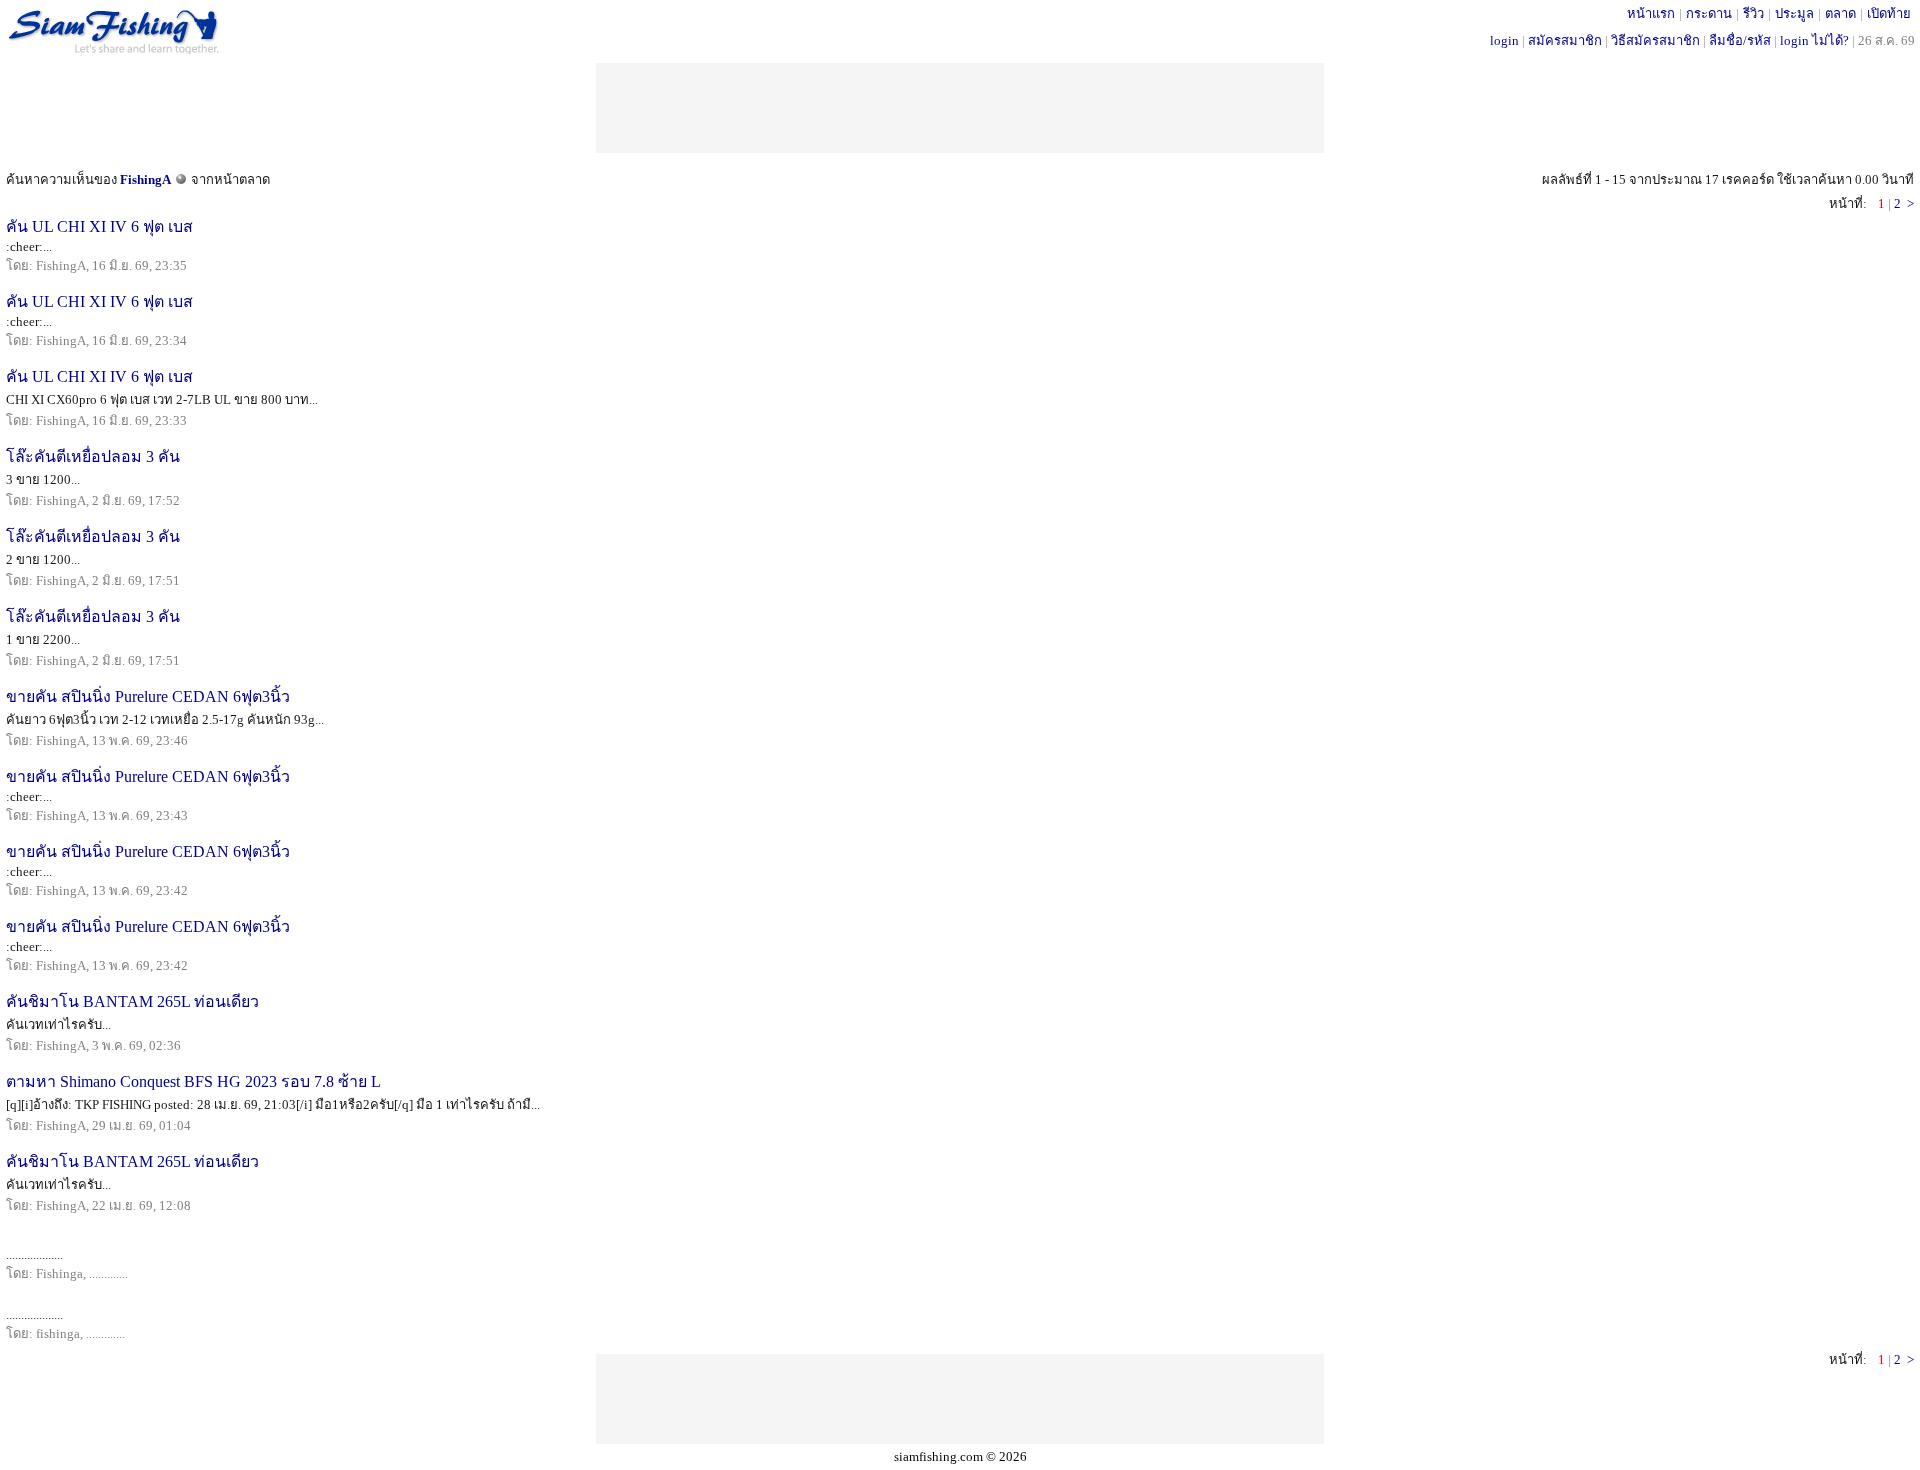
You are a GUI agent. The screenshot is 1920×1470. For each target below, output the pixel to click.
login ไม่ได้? (1814, 40)
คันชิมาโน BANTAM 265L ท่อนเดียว (132, 1001)
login (1504, 40)
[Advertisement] (960, 108)
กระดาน (1709, 13)
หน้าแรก (1651, 13)
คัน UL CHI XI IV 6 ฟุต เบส (99, 226)
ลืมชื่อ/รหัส (1740, 40)
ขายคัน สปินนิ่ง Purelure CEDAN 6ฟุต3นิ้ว (148, 696)
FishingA (145, 179)
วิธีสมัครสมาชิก (1655, 40)
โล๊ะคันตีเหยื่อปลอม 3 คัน (93, 456)
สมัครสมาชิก (1565, 40)
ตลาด (1840, 13)
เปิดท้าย (1889, 13)
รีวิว (1753, 13)
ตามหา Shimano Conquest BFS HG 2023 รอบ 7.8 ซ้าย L (193, 1081)
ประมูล (1794, 13)
